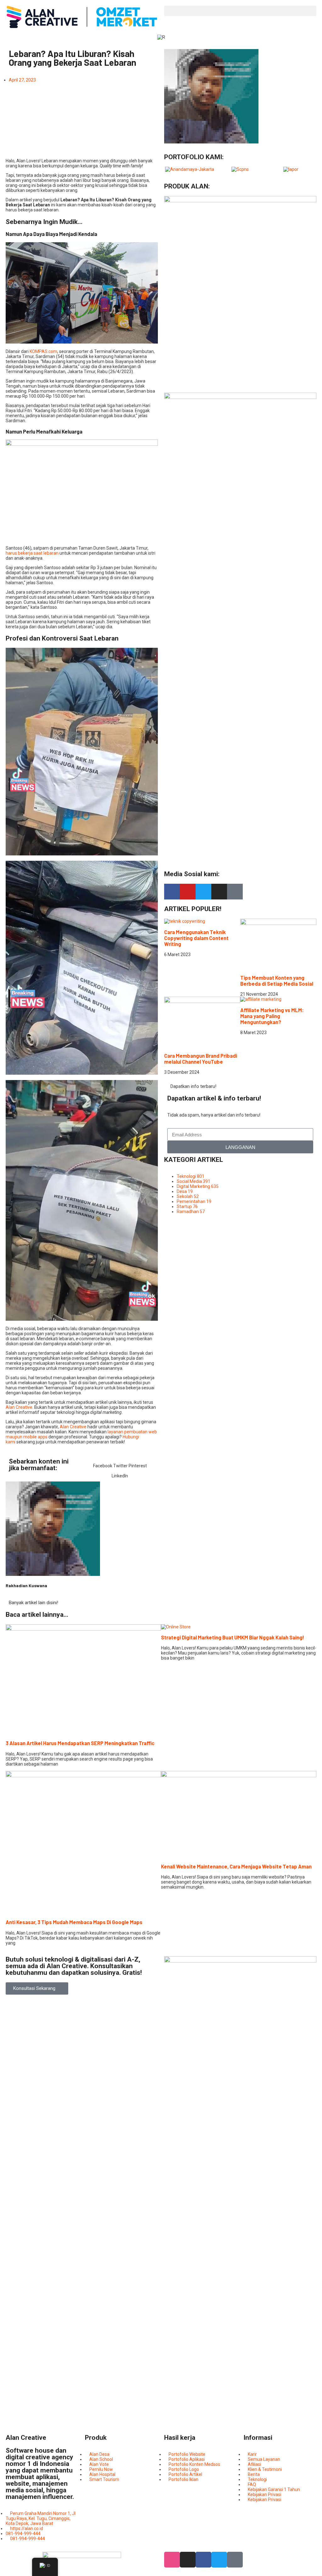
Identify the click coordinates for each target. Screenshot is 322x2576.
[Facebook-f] (172, 892)
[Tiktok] (235, 892)
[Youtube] (188, 892)
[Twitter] (203, 892)
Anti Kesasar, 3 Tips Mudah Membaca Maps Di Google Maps (74, 1922)
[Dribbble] (172, 2560)
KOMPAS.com (43, 351)
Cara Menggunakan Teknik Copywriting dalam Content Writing (196, 938)
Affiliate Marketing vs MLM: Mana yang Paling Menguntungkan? (272, 1016)
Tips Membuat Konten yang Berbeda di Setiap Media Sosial (277, 981)
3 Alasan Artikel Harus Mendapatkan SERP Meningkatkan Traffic (80, 1743)
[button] (240, 11)
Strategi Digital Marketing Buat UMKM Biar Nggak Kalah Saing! (233, 1637)
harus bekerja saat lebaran (32, 553)
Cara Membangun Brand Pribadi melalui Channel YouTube (201, 1059)
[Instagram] (219, 892)
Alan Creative (19, 1407)
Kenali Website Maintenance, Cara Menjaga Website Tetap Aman (236, 1866)
